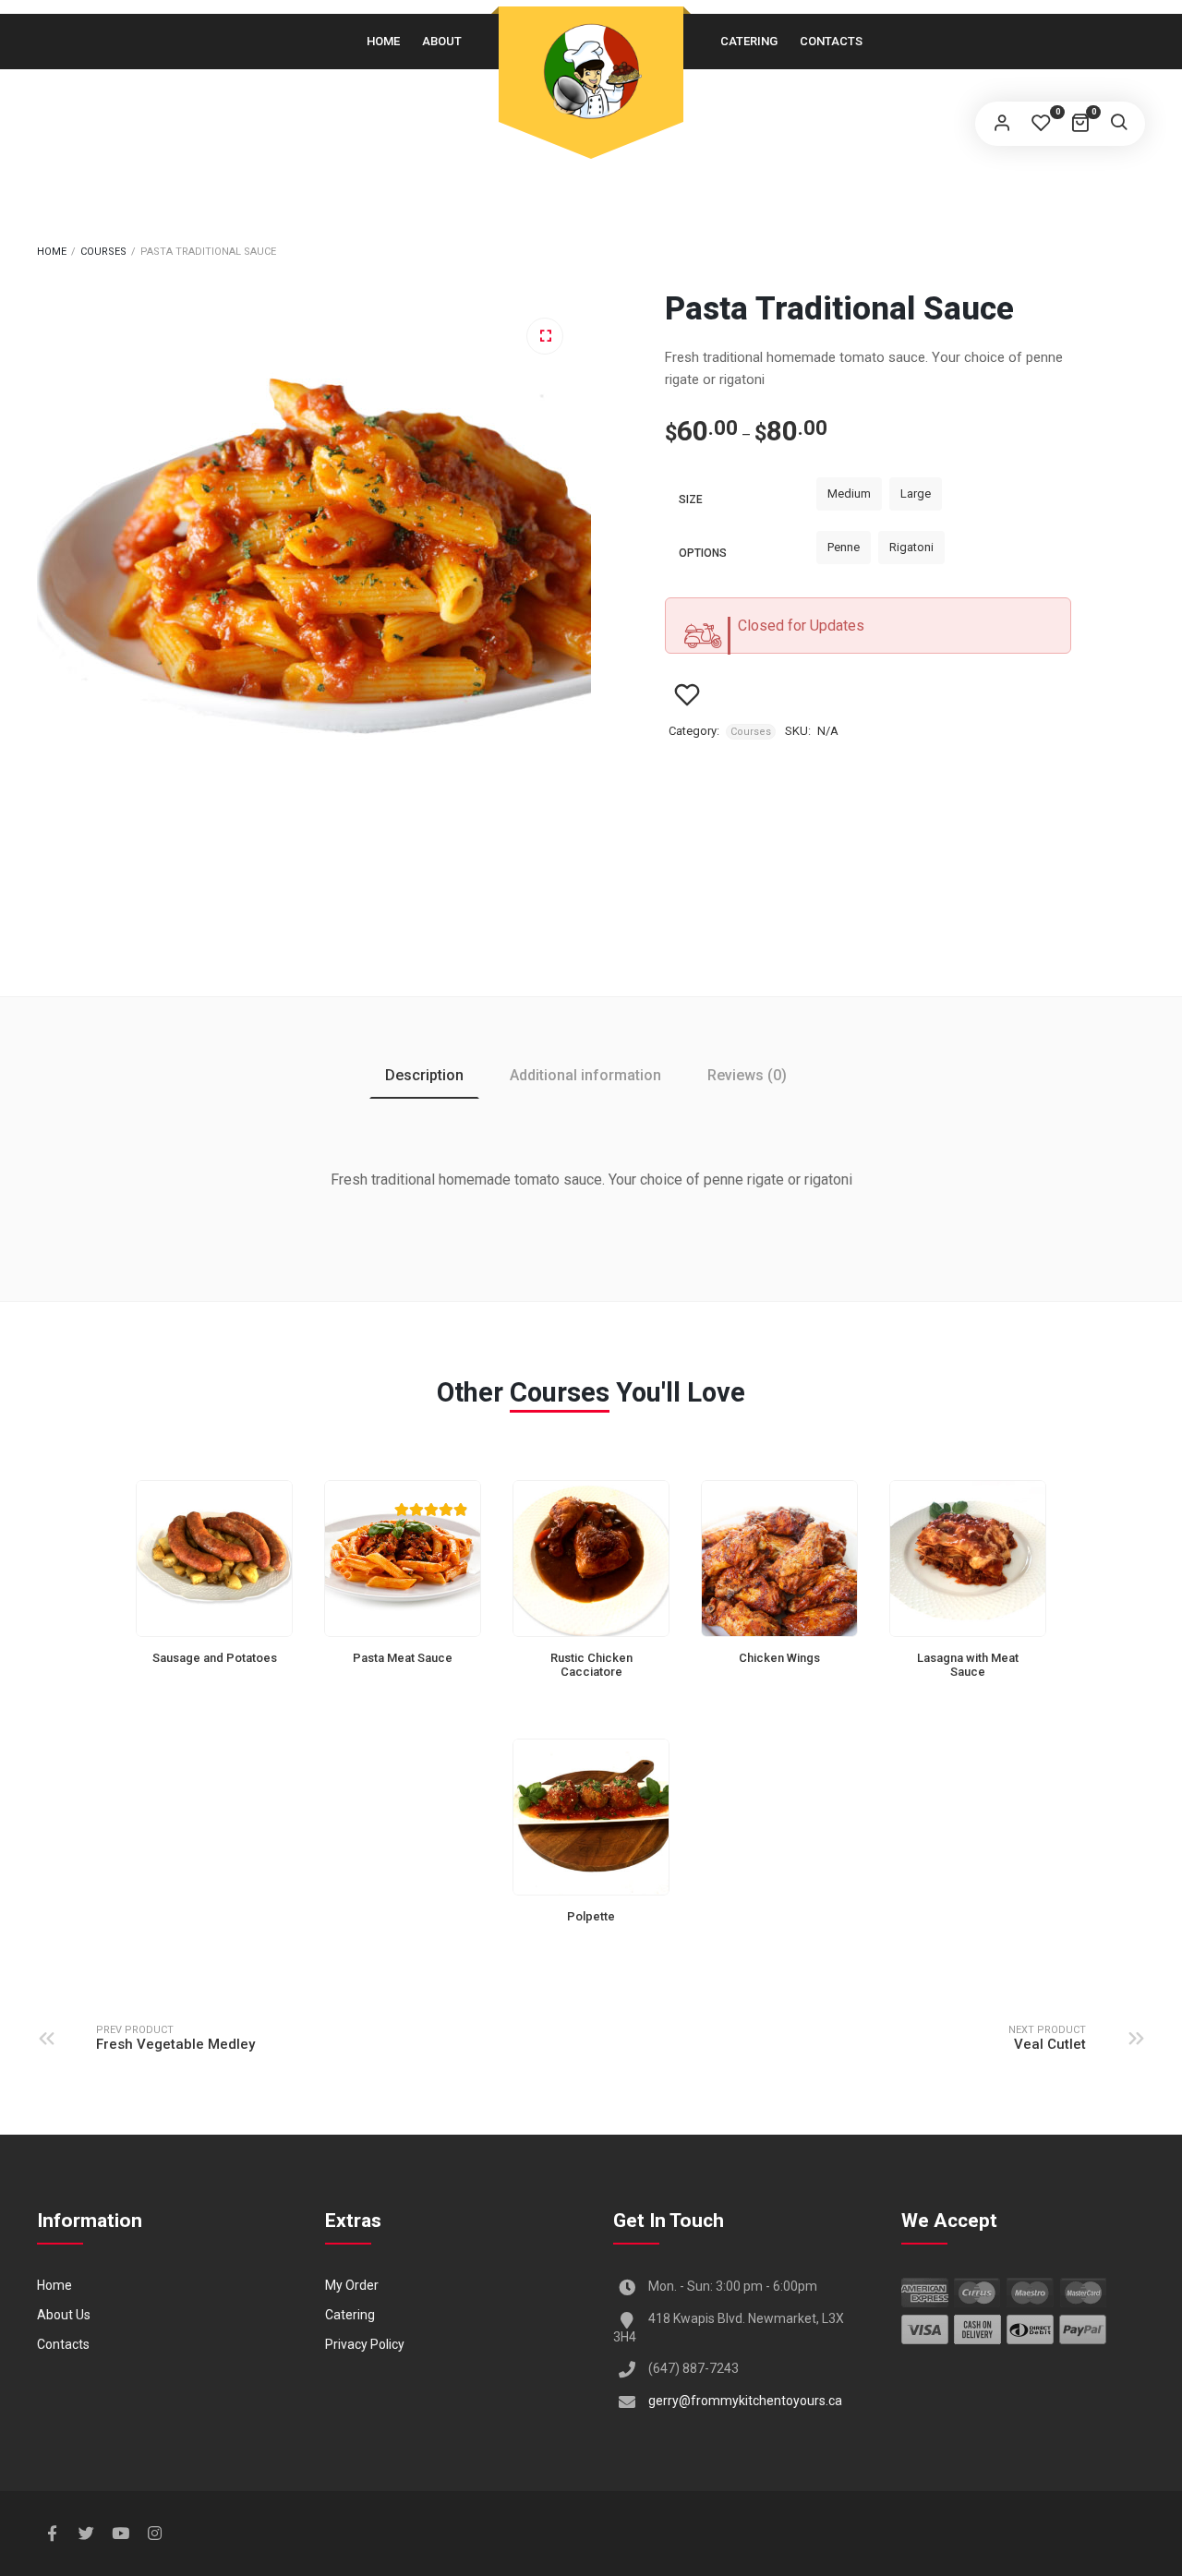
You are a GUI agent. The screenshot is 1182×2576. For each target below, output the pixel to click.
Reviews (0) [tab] (747, 1075)
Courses (103, 252)
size (691, 500)
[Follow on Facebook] (52, 2534)
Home (383, 41)
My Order (352, 2285)
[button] (545, 336)
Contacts (831, 41)
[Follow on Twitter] (86, 2534)
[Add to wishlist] (687, 695)
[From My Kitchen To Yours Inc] (591, 71)
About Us (64, 2315)
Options (703, 553)
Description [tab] (424, 1075)
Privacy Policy (365, 2344)
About (442, 41)
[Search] (1118, 124)
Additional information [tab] (585, 1075)
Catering (749, 41)
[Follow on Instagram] (154, 2534)
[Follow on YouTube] (120, 2534)
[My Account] (1002, 124)
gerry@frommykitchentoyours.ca (745, 2401)
